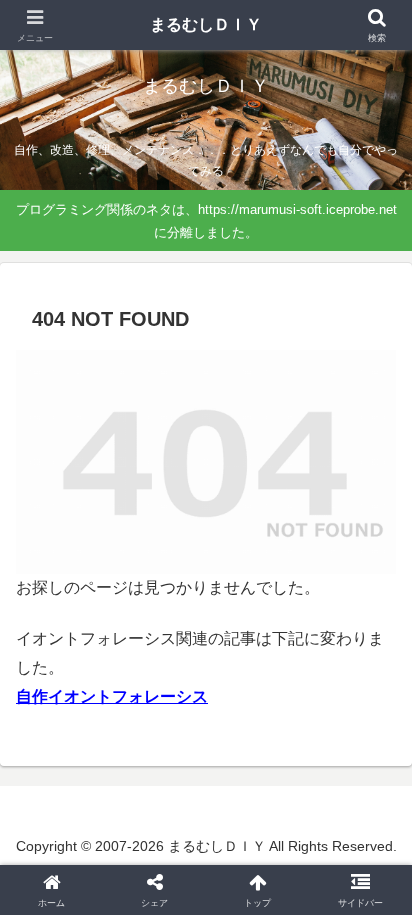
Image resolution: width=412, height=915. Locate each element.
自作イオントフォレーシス (112, 696)
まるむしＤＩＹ (206, 24)
